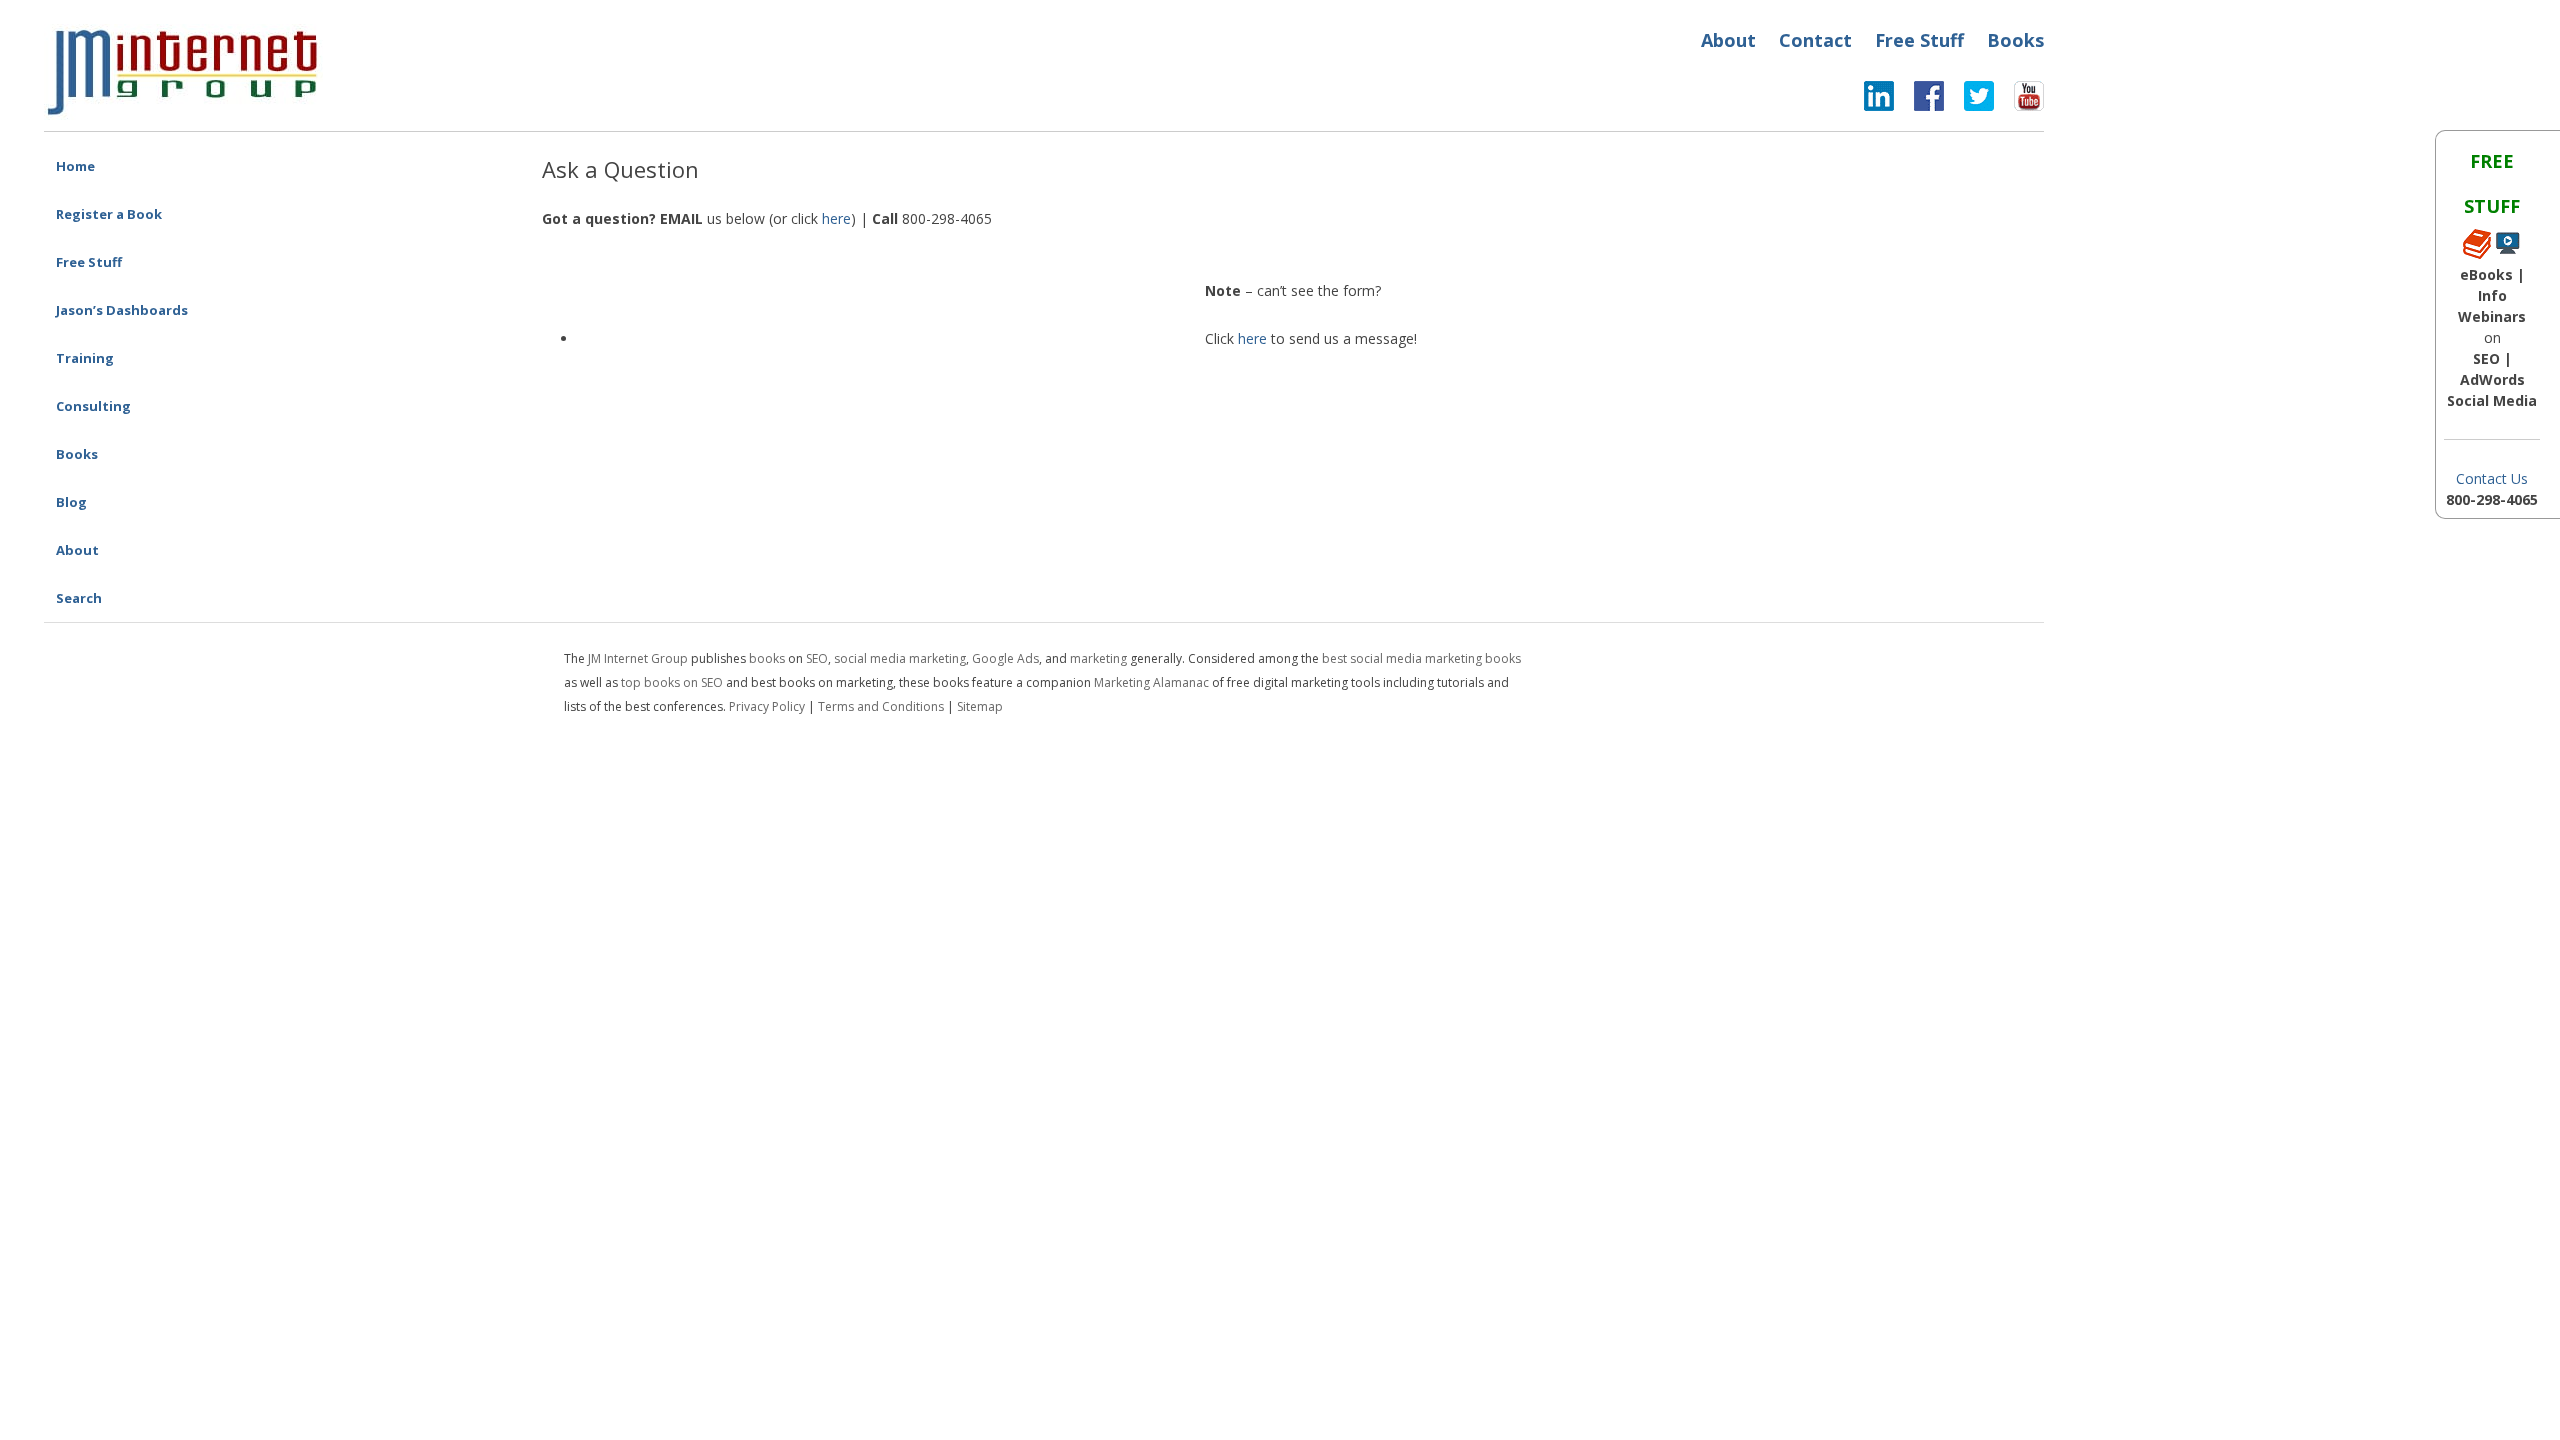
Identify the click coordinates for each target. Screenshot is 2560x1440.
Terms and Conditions (881, 706)
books (767, 658)
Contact (1815, 40)
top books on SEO (672, 682)
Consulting (93, 406)
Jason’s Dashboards (122, 310)
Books (2015, 40)
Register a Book (109, 214)
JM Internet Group (638, 658)
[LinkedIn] (1879, 101)
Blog (71, 502)
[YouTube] (2019, 101)
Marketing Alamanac (1151, 682)
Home (75, 166)
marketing (1098, 658)
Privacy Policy (767, 706)
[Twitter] (1969, 101)
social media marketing (900, 658)
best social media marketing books (1421, 658)
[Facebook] (1919, 101)
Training (85, 358)
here (836, 218)
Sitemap (980, 706)
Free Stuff (1919, 40)
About (1728, 40)
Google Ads (1005, 658)
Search (79, 598)
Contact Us (2492, 478)
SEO (817, 658)
